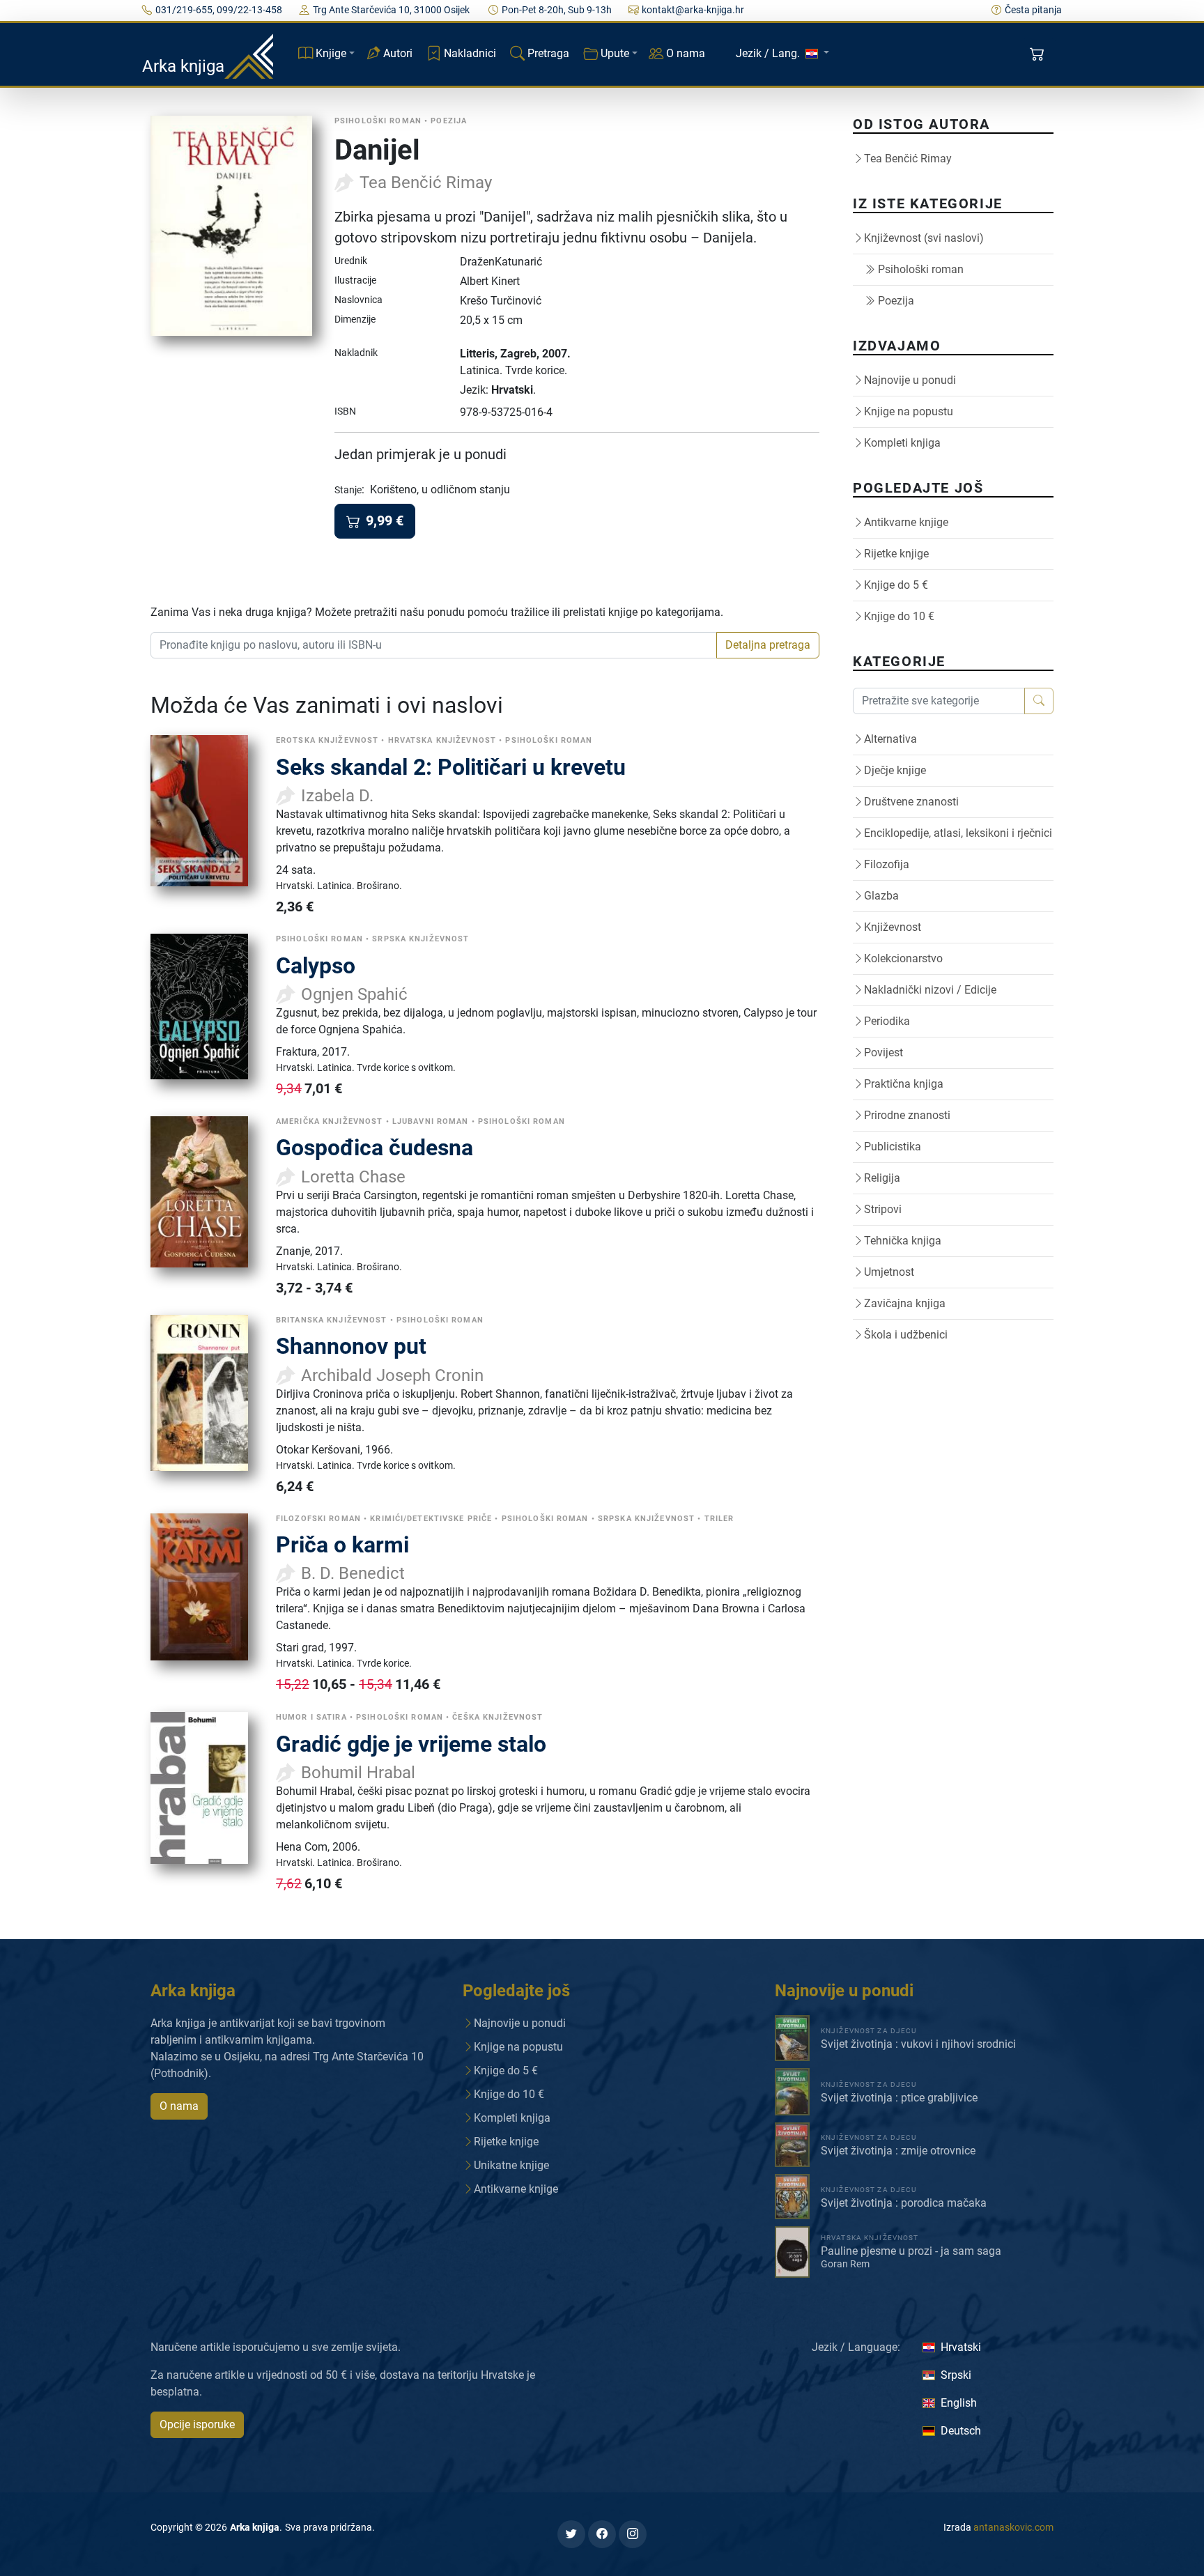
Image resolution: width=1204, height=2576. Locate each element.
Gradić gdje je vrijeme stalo (411, 1744)
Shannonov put (351, 1346)
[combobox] (434, 645)
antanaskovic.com (1013, 2527)
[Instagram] (633, 2534)
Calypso (316, 966)
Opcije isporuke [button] (197, 2424)
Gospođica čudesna (375, 1148)
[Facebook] (602, 2534)
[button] (1039, 54)
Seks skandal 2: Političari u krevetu (451, 767)
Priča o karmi (342, 1545)
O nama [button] (179, 2106)
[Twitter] (571, 2534)
